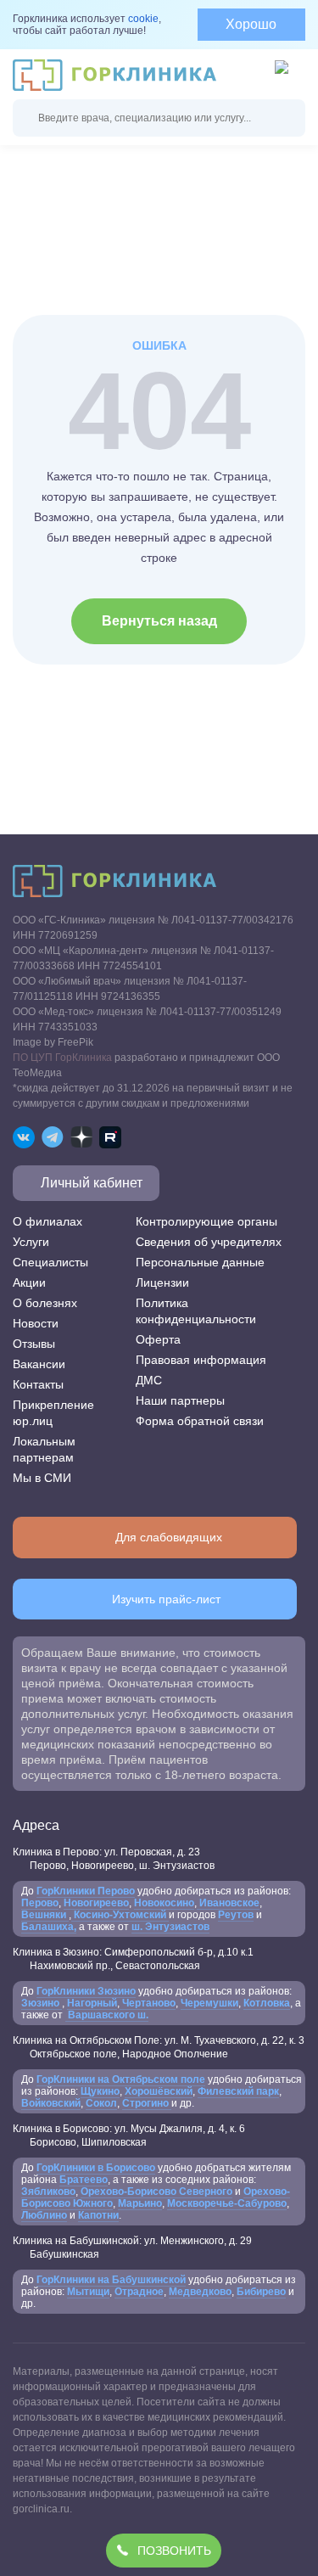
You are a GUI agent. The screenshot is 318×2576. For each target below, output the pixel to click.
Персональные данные (200, 1262)
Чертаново (148, 2003)
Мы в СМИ (42, 1478)
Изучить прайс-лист (166, 1599)
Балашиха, (49, 1927)
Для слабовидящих (169, 1537)
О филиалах (47, 1221)
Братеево (84, 2180)
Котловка (267, 2003)
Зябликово (48, 2192)
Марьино (140, 2203)
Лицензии (162, 1282)
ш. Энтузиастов (170, 1927)
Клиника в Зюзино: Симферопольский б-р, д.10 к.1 (133, 1959)
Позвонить (174, 2551)
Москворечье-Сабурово (227, 2203)
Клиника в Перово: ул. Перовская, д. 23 (114, 1859)
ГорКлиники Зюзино (86, 1991)
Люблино (44, 2215)
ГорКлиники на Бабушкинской (111, 2280)
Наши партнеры (180, 1400)
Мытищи (88, 2292)
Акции (29, 1282)
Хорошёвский (159, 2091)
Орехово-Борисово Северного (156, 2192)
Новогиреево (96, 1903)
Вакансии (39, 1364)
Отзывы (34, 1344)
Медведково (200, 2292)
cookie (143, 19)
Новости (36, 1323)
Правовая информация (201, 1360)
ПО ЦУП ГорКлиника (62, 1058)
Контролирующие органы (206, 1221)
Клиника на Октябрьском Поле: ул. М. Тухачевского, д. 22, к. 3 (159, 2047)
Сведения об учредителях (209, 1242)
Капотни (98, 2215)
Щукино (100, 2091)
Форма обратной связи (200, 1421)
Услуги (31, 1242)
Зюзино (42, 2003)
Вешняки (45, 1915)
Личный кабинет (92, 1183)
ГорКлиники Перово (86, 1891)
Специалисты (50, 1262)
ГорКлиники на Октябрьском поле (121, 2079)
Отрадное (139, 2292)
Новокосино (164, 1903)
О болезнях (45, 1303)
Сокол (101, 2103)
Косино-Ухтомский (120, 1915)
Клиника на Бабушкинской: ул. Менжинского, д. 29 (132, 2248)
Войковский (51, 2103)
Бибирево (261, 2292)
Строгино (147, 2103)
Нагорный (92, 2003)
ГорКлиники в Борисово (96, 2168)
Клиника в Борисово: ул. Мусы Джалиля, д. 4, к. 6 (129, 2135)
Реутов (236, 1915)
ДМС (149, 1380)
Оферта (158, 1339)
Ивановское (228, 1903)
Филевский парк (238, 2091)
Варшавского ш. (107, 2015)
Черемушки (209, 2003)
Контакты (38, 1384)
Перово (40, 1903)
